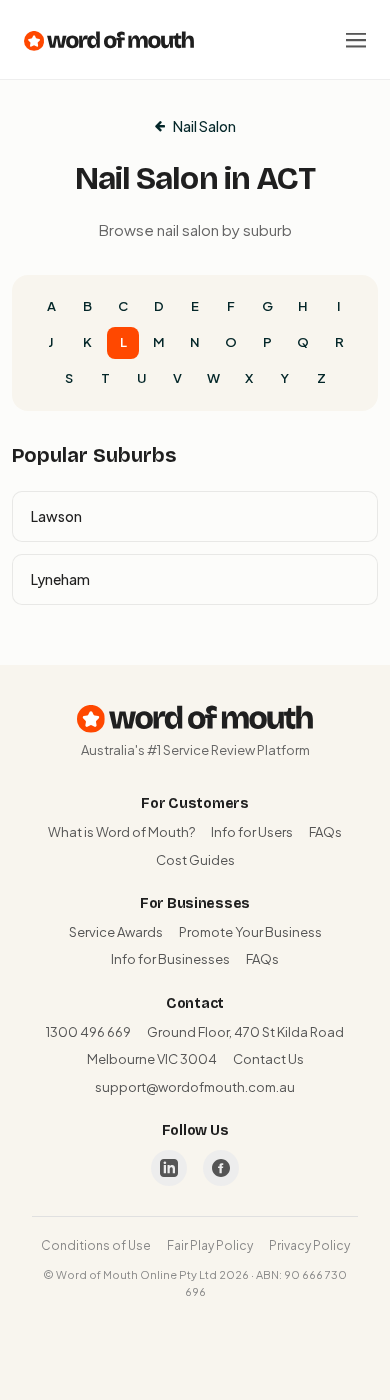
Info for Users (252, 832)
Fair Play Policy (210, 1245)
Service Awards (116, 932)
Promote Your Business (250, 932)
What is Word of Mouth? (121, 832)
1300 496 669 (88, 1032)
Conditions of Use (96, 1245)
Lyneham (60, 579)
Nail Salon (204, 126)
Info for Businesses (170, 959)
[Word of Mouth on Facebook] (221, 1168)
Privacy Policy (309, 1245)
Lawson (56, 516)
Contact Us (268, 1059)
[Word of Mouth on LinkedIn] (169, 1168)
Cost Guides (195, 860)
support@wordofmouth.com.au (195, 1087)
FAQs (325, 832)
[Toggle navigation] (356, 40)
